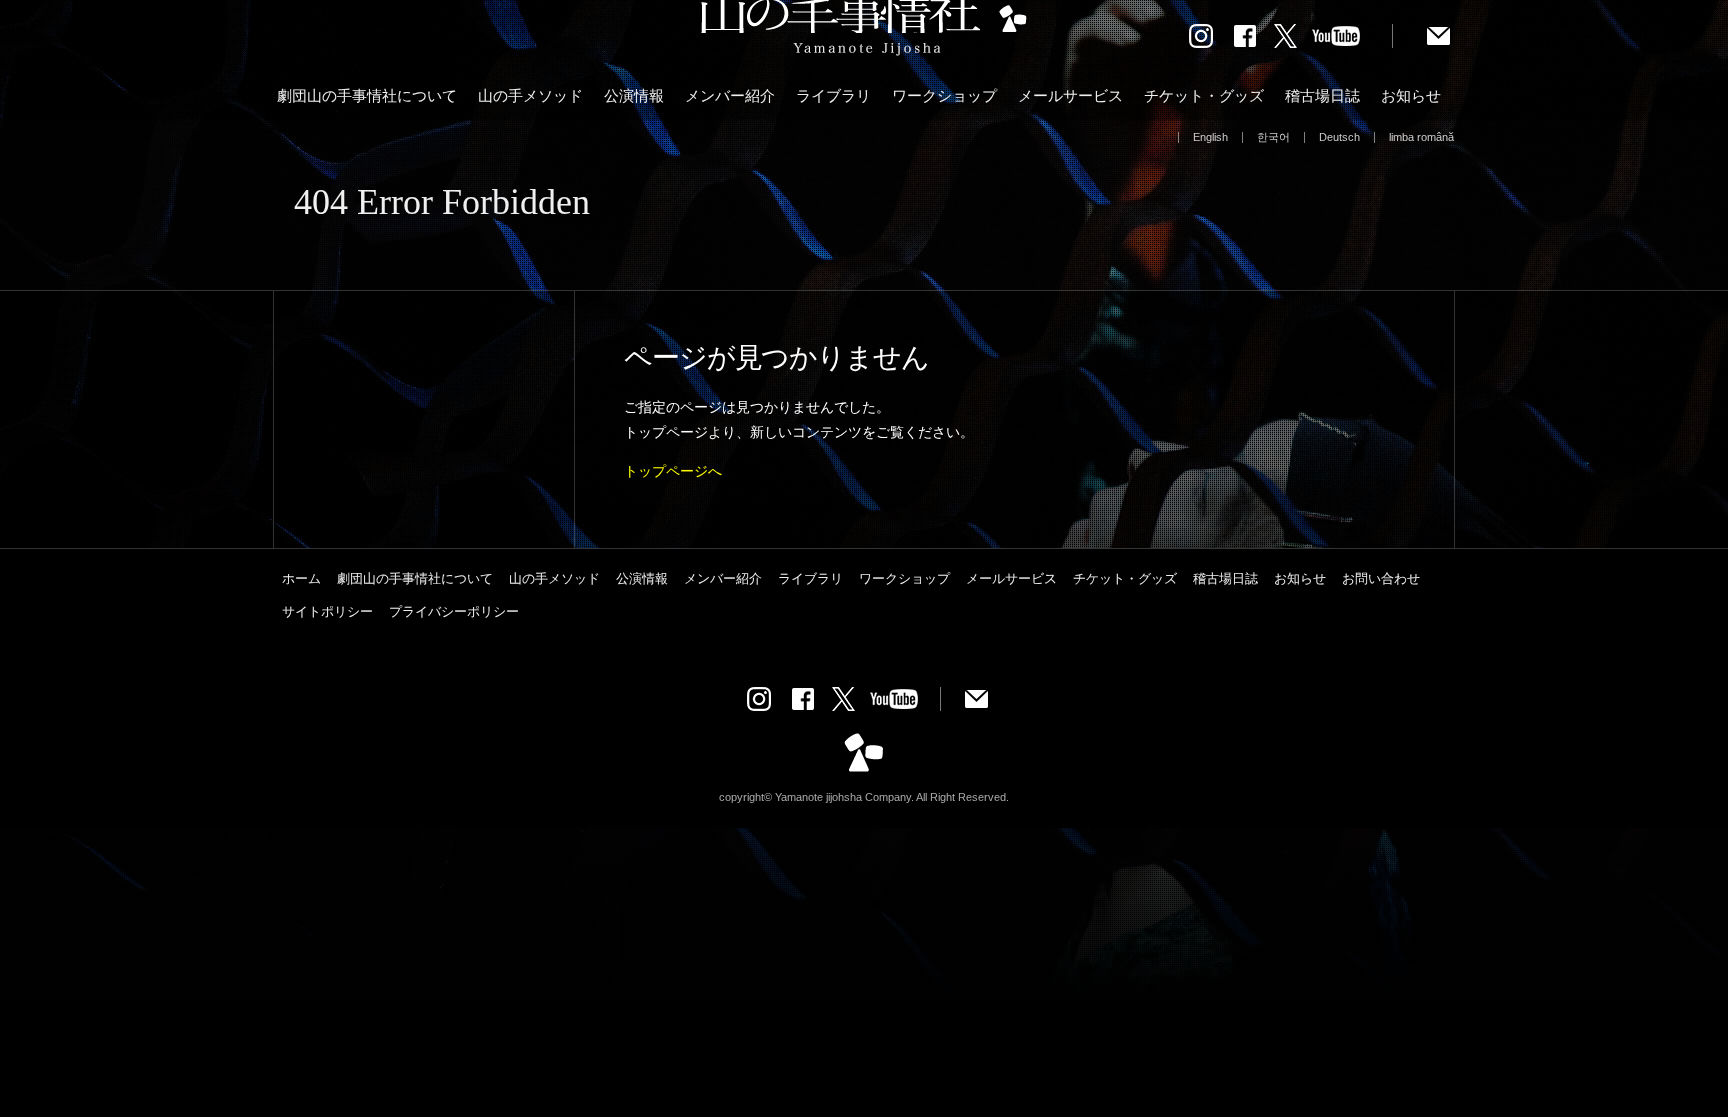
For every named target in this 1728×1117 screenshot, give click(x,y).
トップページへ (673, 471)
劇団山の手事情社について (367, 95)
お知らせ (1411, 95)
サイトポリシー (327, 611)
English (1210, 137)
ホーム (301, 578)
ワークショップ (944, 95)
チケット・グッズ (1204, 95)
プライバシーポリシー (454, 611)
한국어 (1273, 137)
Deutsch (1339, 137)
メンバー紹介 (730, 95)
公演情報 (634, 95)
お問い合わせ (1381, 578)
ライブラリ (833, 95)
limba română (1421, 137)
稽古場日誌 (1322, 95)
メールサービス (1070, 95)
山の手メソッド (530, 95)
